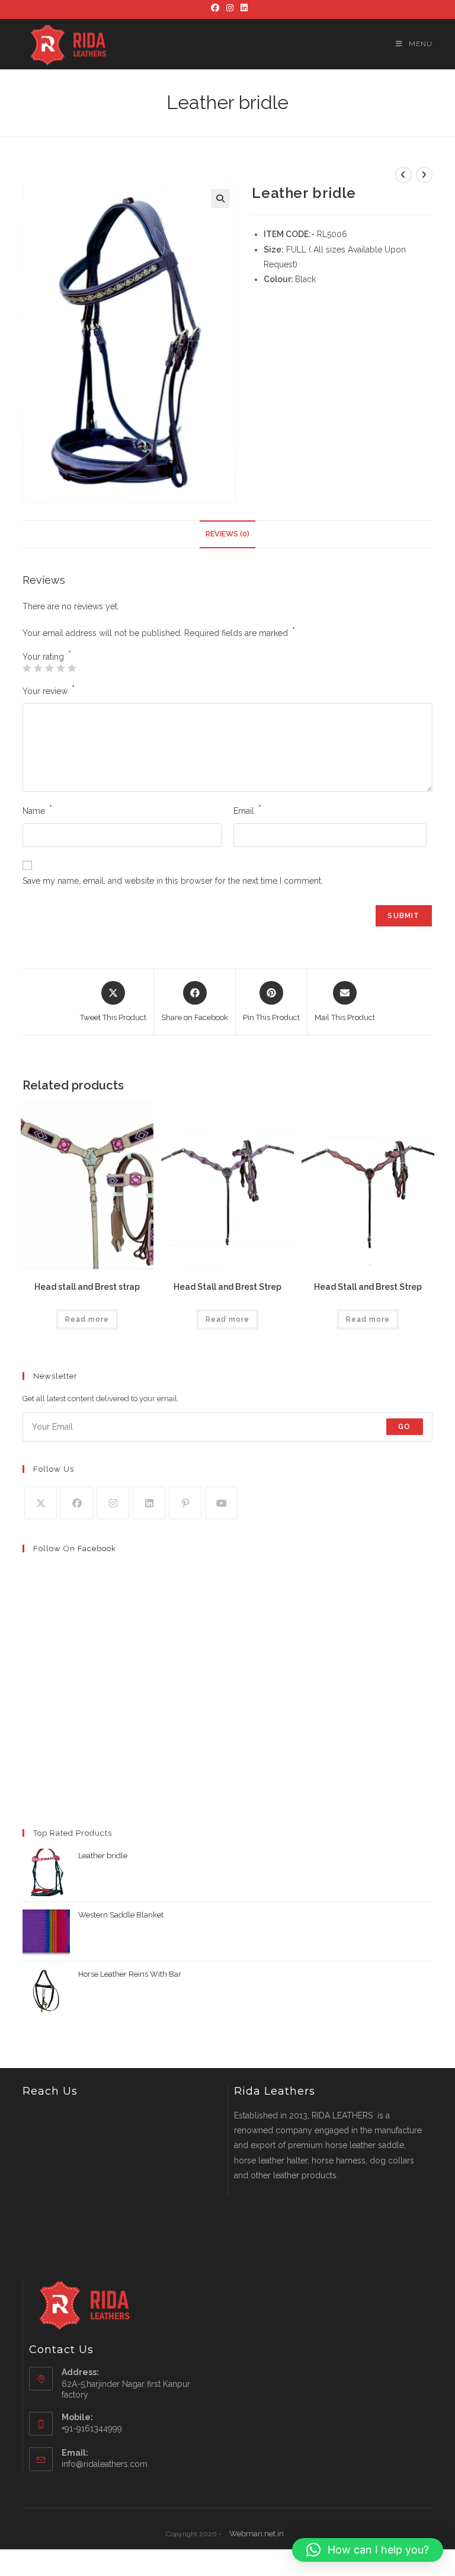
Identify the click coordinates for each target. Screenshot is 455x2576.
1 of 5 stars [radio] (27, 668)
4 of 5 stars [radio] (60, 668)
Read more (87, 1319)
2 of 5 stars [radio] (38, 668)
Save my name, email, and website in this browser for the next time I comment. (173, 881)
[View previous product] (403, 175)
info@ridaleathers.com (105, 2464)
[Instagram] (230, 8)
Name (37, 810)
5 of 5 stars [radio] (72, 668)
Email (247, 810)
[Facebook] (215, 8)
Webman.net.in (257, 2534)
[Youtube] (221, 1503)
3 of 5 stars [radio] (49, 668)
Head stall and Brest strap (87, 1287)
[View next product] (424, 175)
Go (404, 1427)
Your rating (47, 657)
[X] (41, 1503)
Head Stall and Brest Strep (227, 1287)
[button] (220, 199)
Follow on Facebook (75, 1549)
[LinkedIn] (242, 8)
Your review (49, 690)
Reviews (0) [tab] (227, 534)
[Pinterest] (185, 1503)
